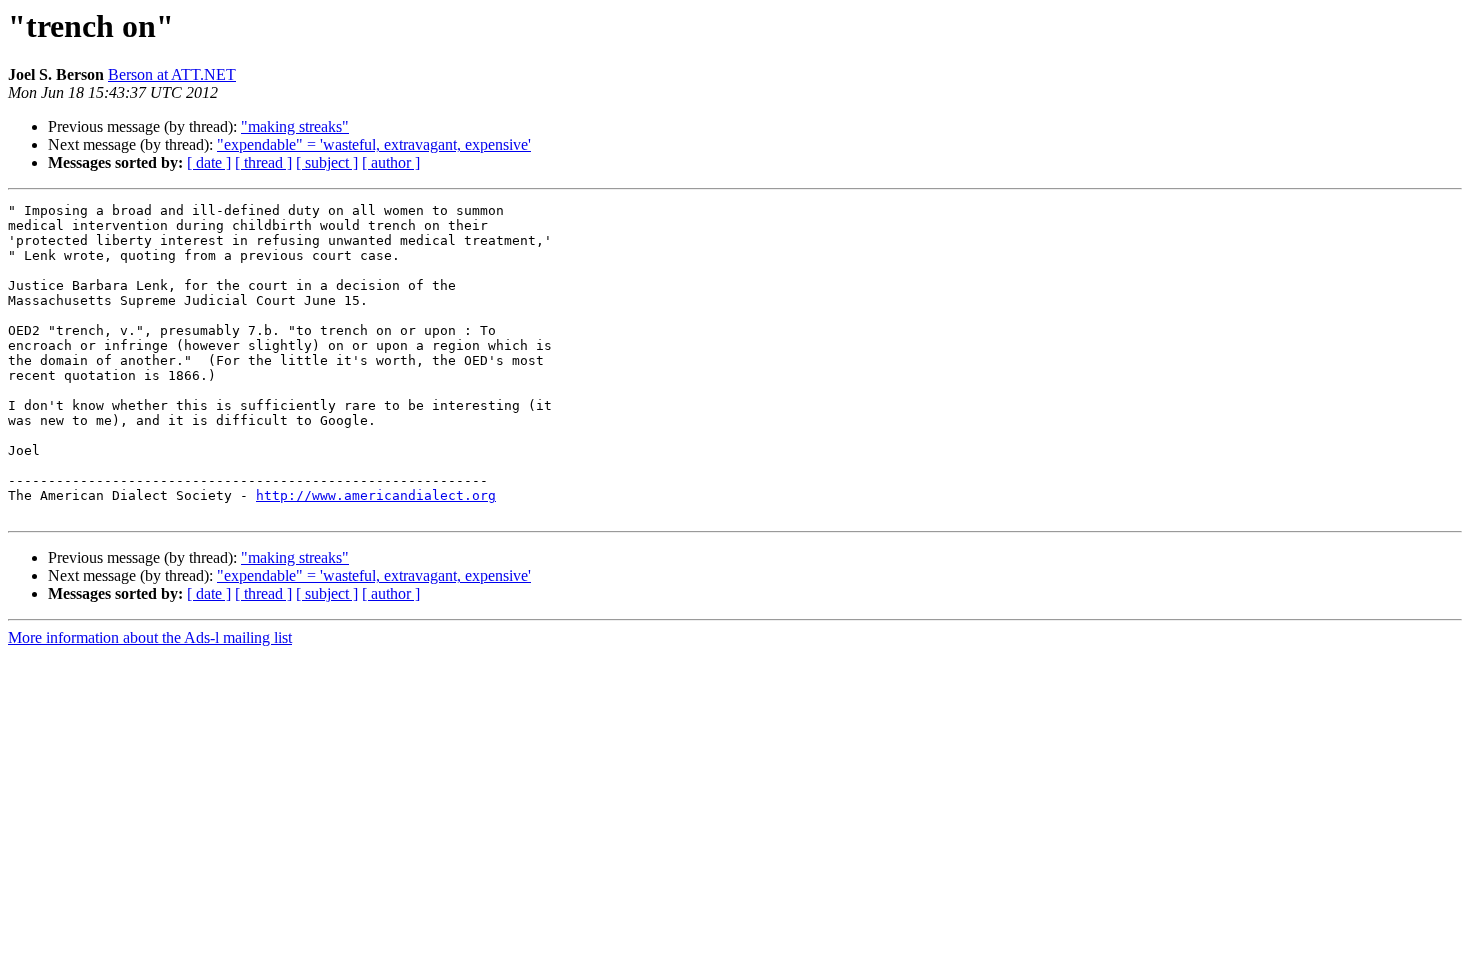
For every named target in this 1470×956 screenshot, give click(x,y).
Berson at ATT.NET (172, 74)
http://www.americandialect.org (376, 495)
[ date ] (209, 162)
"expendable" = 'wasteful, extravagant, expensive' (374, 144)
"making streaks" (295, 126)
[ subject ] (327, 162)
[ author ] (391, 162)
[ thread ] (263, 162)
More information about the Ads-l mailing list (150, 637)
